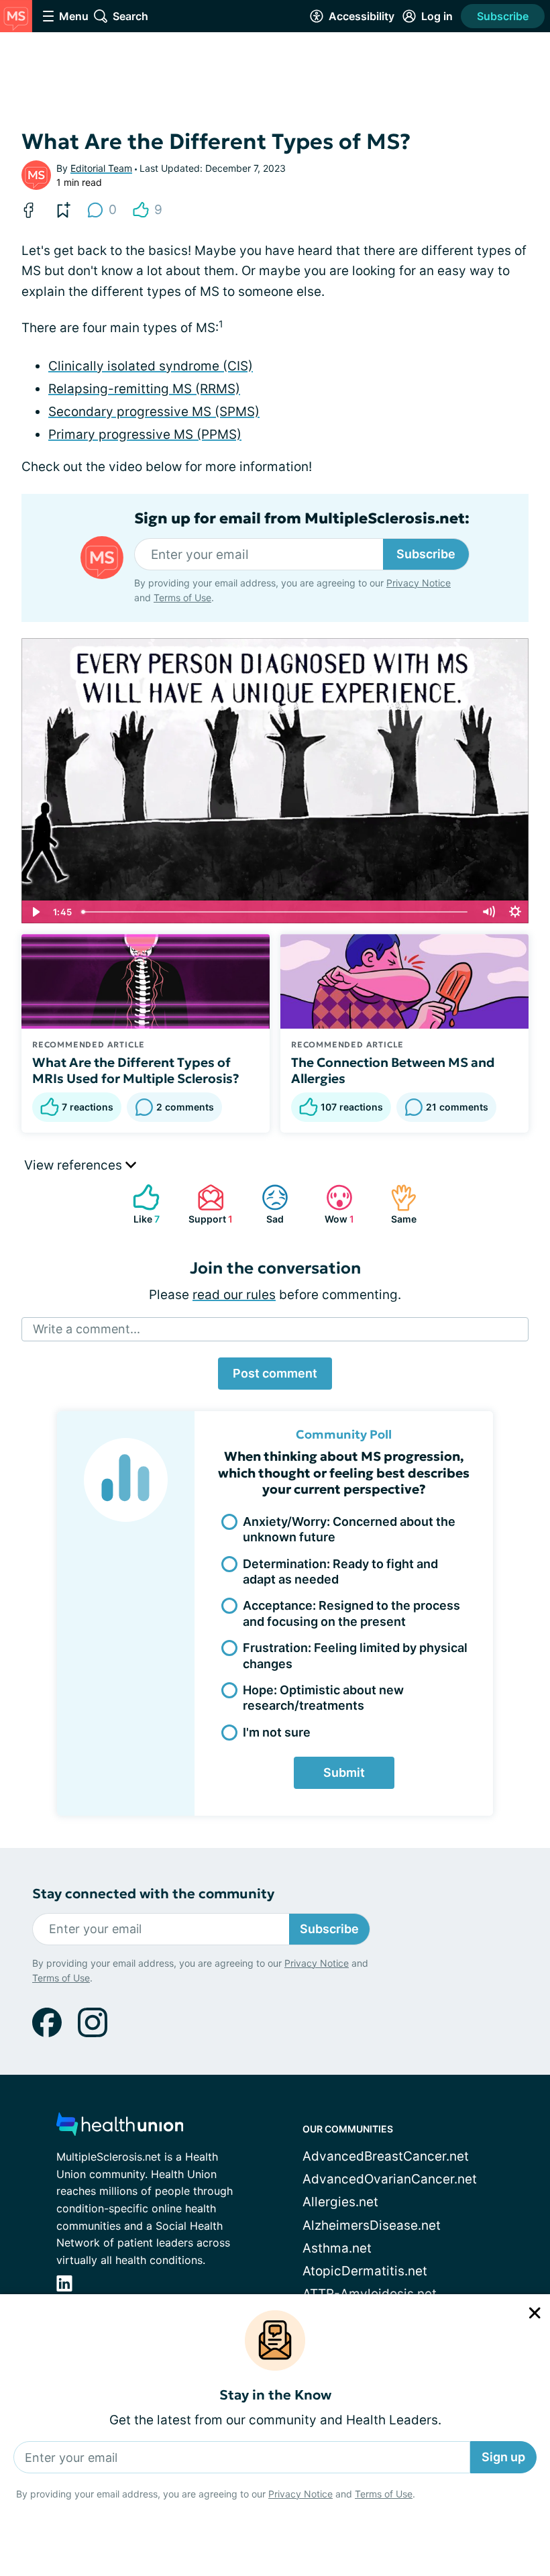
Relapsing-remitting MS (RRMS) (144, 389)
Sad (266, 1204)
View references (75, 1165)
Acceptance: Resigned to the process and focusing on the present (351, 1613)
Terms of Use (384, 2494)
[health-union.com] (120, 2128)
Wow (333, 1204)
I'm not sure (277, 1732)
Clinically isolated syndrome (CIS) (151, 366)
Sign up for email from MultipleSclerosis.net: (302, 519)
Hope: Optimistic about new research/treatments (323, 1698)
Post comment (275, 1373)
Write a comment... (87, 1329)
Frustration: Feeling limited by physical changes (355, 1655)
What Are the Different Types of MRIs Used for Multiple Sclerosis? (136, 1070)
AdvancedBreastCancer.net (386, 2156)
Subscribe (503, 16)
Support (208, 1204)
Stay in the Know (275, 2395)
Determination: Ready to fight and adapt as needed (340, 1572)
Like (140, 1204)
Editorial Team (101, 168)
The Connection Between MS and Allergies (393, 1070)
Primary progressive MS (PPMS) (145, 434)
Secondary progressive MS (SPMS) (154, 412)
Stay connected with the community (153, 1894)
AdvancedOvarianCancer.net (390, 2179)
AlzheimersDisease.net (372, 2225)
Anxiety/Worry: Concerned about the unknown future (349, 1529)
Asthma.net (337, 2248)
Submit (344, 1772)
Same (397, 1204)
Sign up (503, 2457)
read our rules (234, 1295)
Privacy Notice (300, 2494)
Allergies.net (340, 2202)
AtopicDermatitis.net (365, 2271)
